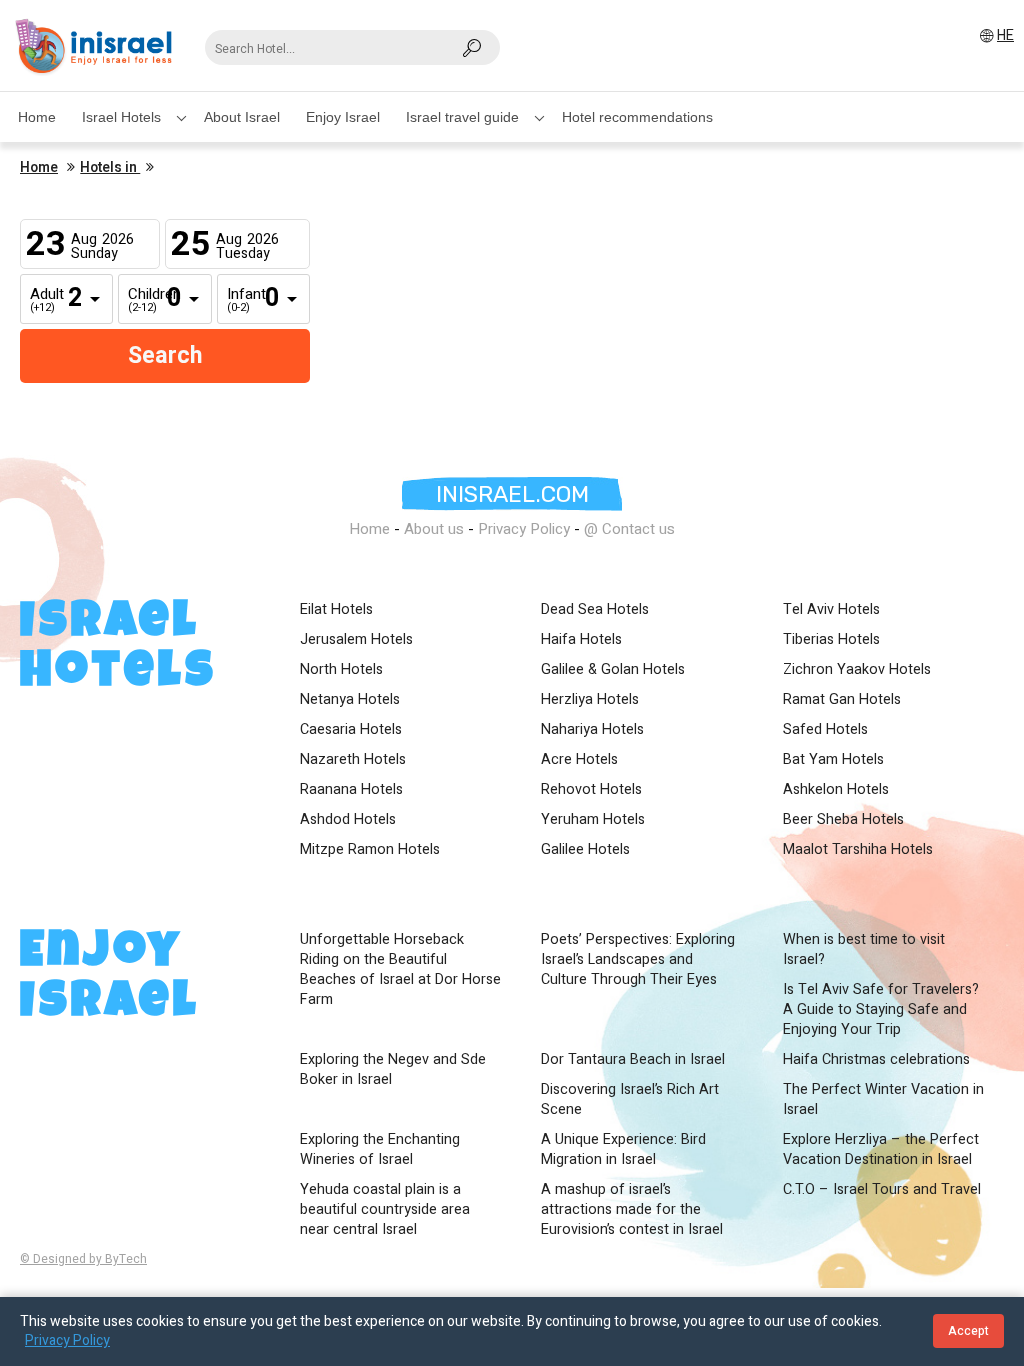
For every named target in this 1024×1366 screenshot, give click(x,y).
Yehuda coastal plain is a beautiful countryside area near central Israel (385, 1210)
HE (1005, 35)
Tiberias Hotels (831, 640)
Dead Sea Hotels (595, 610)
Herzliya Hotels (590, 700)
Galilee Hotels (585, 850)
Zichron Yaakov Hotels (857, 670)
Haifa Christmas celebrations (876, 1060)
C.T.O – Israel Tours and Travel (882, 1190)
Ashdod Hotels (348, 820)
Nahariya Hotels (592, 730)
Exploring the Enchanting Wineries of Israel (380, 1150)
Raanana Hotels (351, 790)
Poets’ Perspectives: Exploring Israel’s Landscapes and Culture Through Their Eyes (638, 960)
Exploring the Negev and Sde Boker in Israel (393, 1070)
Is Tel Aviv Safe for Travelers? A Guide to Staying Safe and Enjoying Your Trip (881, 1010)
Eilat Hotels (336, 610)
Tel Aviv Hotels (831, 610)
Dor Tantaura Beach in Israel (633, 1060)
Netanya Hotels (350, 700)
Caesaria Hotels (351, 730)
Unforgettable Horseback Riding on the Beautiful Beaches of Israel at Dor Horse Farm (400, 970)
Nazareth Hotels (353, 760)
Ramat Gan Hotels (842, 700)
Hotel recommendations (637, 117)
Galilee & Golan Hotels (613, 670)
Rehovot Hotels (591, 790)
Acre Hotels (579, 760)
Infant (242, 301)
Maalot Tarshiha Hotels (858, 850)
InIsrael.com (512, 494)
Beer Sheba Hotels (843, 820)
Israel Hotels (121, 117)
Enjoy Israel (343, 117)
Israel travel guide (462, 117)
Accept (968, 1331)
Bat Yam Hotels (833, 760)
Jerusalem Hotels (356, 640)
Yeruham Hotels (593, 820)
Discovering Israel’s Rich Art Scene (630, 1100)
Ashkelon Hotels (836, 790)
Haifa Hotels (581, 640)
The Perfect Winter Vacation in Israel (883, 1100)
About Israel (242, 117)
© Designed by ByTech (83, 1259)
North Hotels (341, 670)
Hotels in (110, 168)
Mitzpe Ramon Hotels (370, 850)
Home (37, 117)
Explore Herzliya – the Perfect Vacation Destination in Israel (881, 1150)
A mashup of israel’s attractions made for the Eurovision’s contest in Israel (632, 1210)
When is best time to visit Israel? (864, 950)
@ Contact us (629, 529)
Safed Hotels (825, 730)
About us (434, 529)
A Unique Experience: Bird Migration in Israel (623, 1150)
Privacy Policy (524, 529)
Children (143, 301)
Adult (45, 301)
